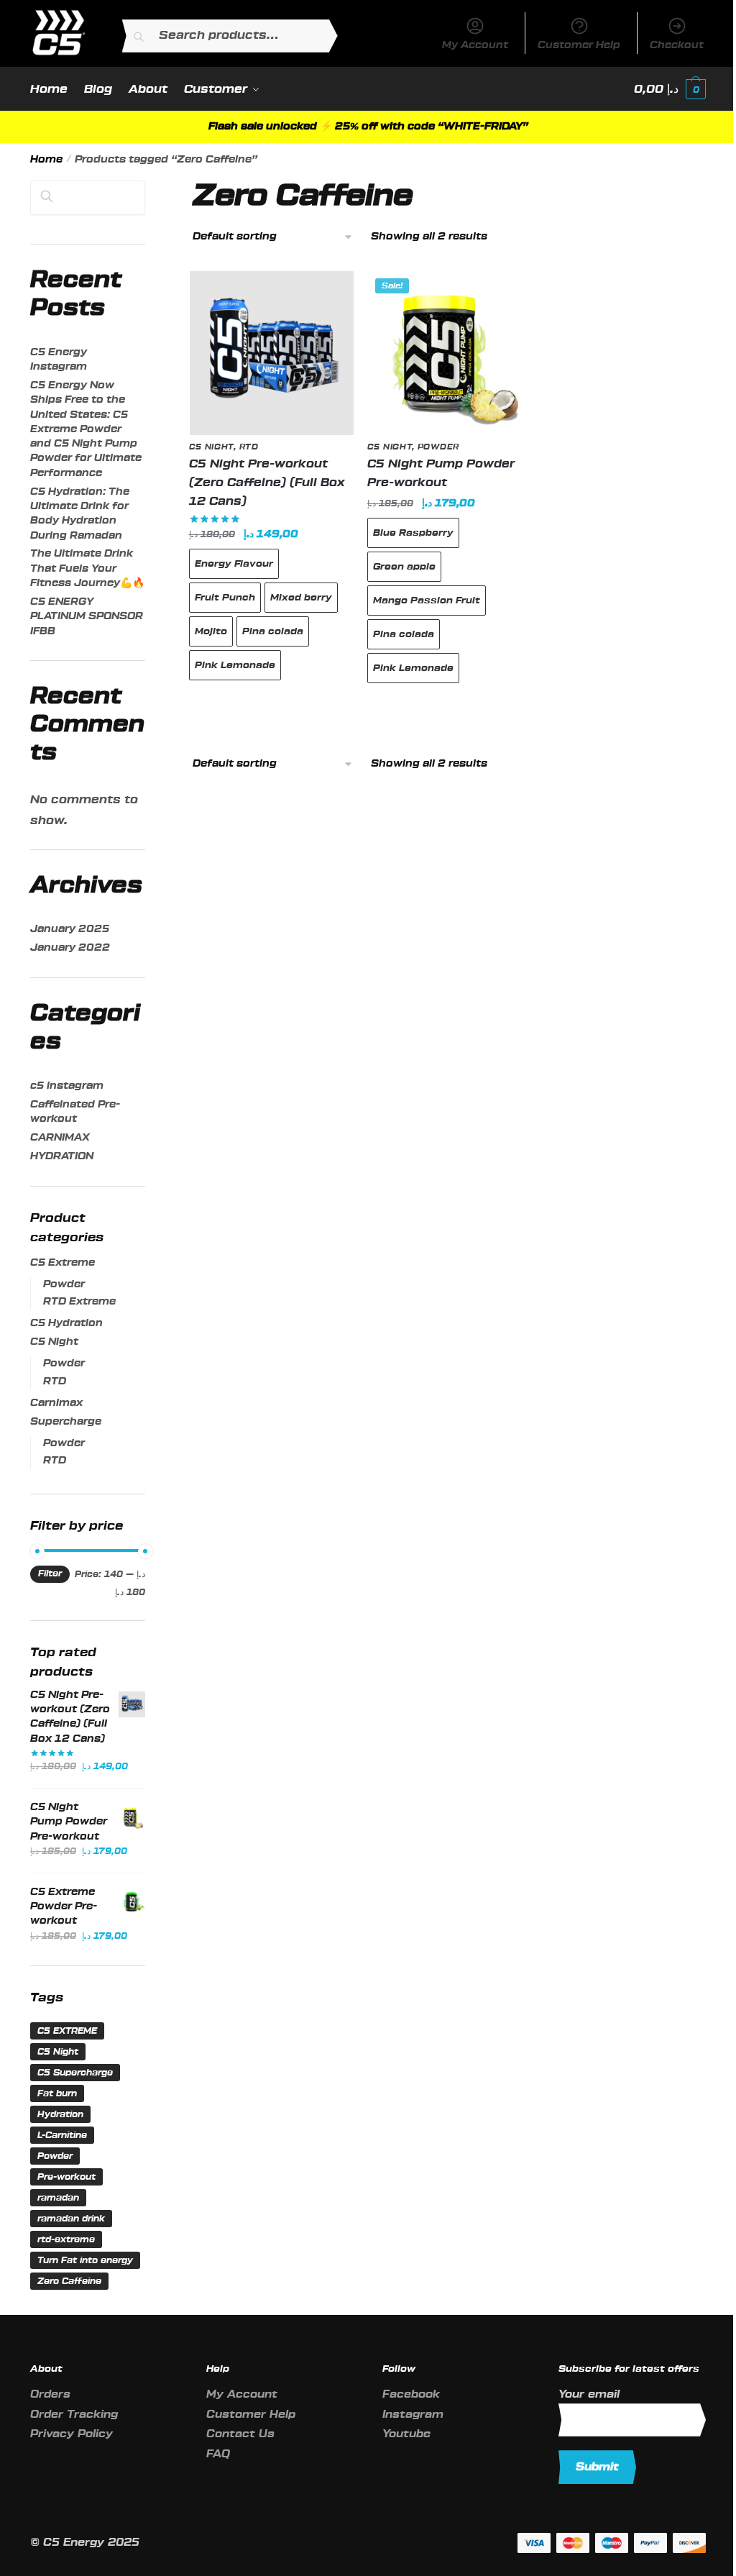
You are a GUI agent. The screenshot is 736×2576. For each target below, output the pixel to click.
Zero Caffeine (69, 2281)
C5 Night (212, 447)
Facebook (411, 2394)
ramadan (58, 2198)
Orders (50, 2394)
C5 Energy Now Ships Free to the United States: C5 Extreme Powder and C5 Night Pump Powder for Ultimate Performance (86, 429)
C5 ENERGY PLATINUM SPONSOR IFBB (87, 617)
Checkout (677, 45)
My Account (475, 45)
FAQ (218, 2454)
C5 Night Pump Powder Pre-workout (441, 473)
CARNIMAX (60, 1138)
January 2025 (70, 929)
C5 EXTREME (67, 2031)
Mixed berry (301, 597)
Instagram (413, 2415)
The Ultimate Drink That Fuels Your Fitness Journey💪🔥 (87, 568)
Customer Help (579, 45)
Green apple (404, 566)
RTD (249, 447)
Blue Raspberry (413, 533)
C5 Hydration (66, 1323)
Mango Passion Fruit (427, 600)
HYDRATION (62, 1156)
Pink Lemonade (235, 665)
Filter (50, 1574)
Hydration (60, 2114)
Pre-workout (66, 2177)
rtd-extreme (66, 2239)
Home (46, 160)
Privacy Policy (72, 2434)
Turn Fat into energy (85, 2260)
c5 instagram (67, 1086)
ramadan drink (71, 2219)
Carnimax (56, 1403)
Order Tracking (74, 2415)
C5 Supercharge (75, 2073)
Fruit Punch (225, 597)
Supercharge (66, 1422)
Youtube (406, 2434)
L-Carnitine (62, 2135)
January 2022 (70, 948)
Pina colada (273, 631)
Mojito (211, 631)
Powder (438, 447)
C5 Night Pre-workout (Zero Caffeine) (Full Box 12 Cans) (267, 483)
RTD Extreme (79, 1302)
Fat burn (57, 2093)
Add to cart (271, 705)
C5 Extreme (63, 1263)
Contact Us (240, 2434)
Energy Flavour (234, 563)
